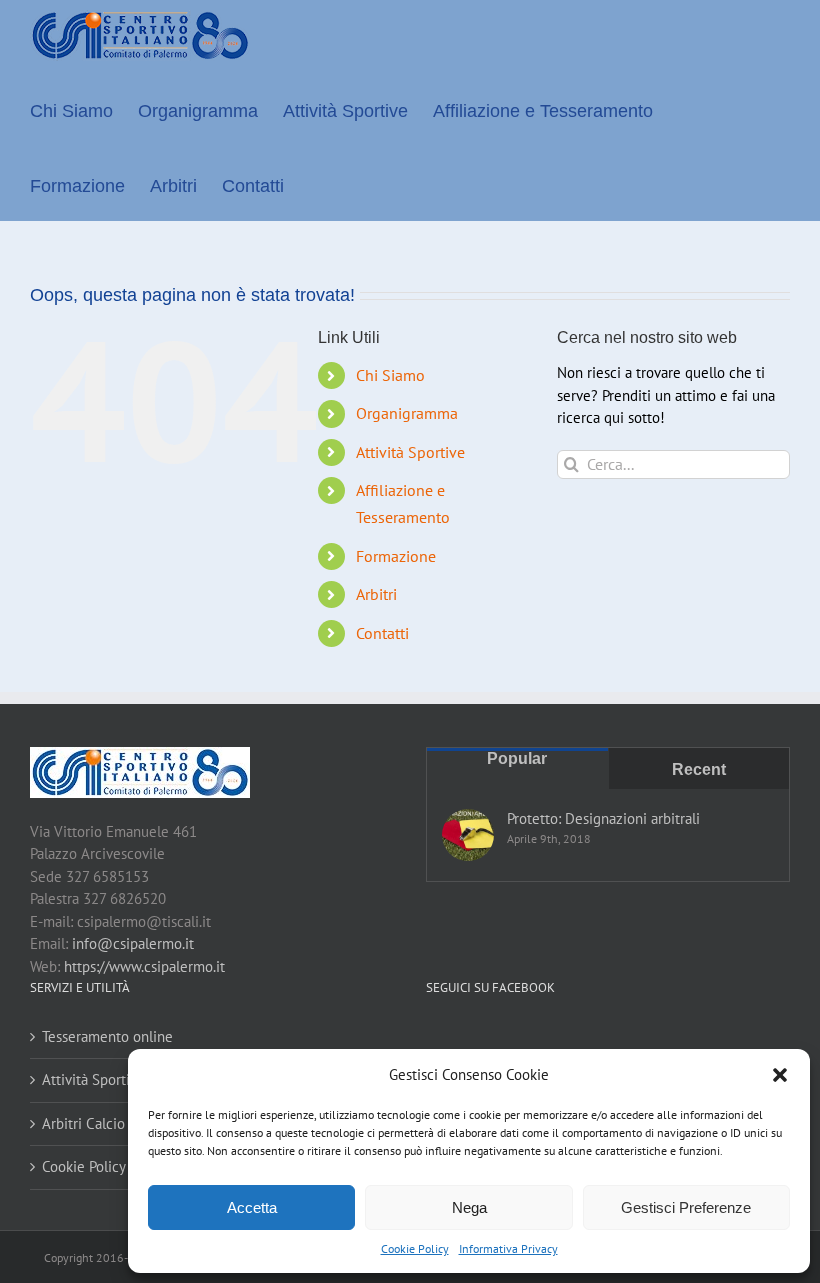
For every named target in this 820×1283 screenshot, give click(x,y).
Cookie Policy (415, 1248)
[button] (780, 1075)
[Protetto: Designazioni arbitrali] (468, 835)
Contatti (382, 633)
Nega (469, 1207)
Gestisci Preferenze (686, 1207)
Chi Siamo (390, 375)
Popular (517, 758)
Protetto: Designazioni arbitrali (603, 818)
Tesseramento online (107, 1036)
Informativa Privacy (508, 1248)
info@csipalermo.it (133, 943)
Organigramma (407, 413)
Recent (699, 769)
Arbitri (376, 594)
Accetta (252, 1207)
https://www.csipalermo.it (144, 966)
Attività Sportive (410, 452)
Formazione (396, 556)
